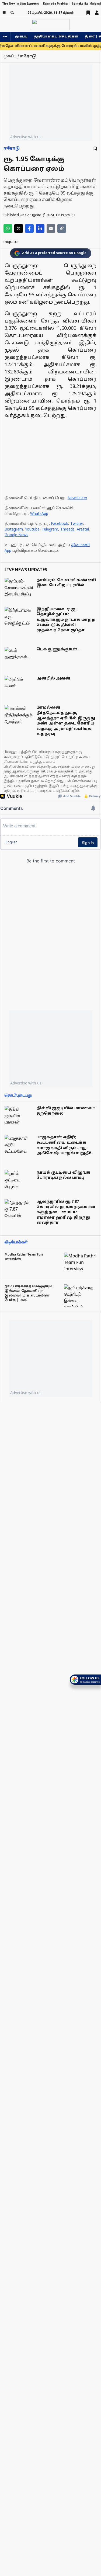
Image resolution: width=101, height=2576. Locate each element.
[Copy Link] (62, 228)
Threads (67, 530)
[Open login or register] (97, 13)
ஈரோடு (12, 149)
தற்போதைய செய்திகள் (56, 37)
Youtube (32, 530)
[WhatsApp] (8, 228)
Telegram (50, 530)
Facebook (60, 524)
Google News (16, 535)
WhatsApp (39, 514)
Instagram (14, 530)
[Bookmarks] (88, 13)
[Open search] (12, 13)
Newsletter (77, 498)
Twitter (77, 524)
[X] (19, 228)
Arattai (83, 530)
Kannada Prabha (55, 4)
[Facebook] (29, 228)
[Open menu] (4, 13)
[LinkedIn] (40, 228)
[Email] (51, 228)
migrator (11, 242)
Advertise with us (26, 137)
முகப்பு (21, 37)
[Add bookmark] (95, 149)
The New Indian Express (21, 4)
